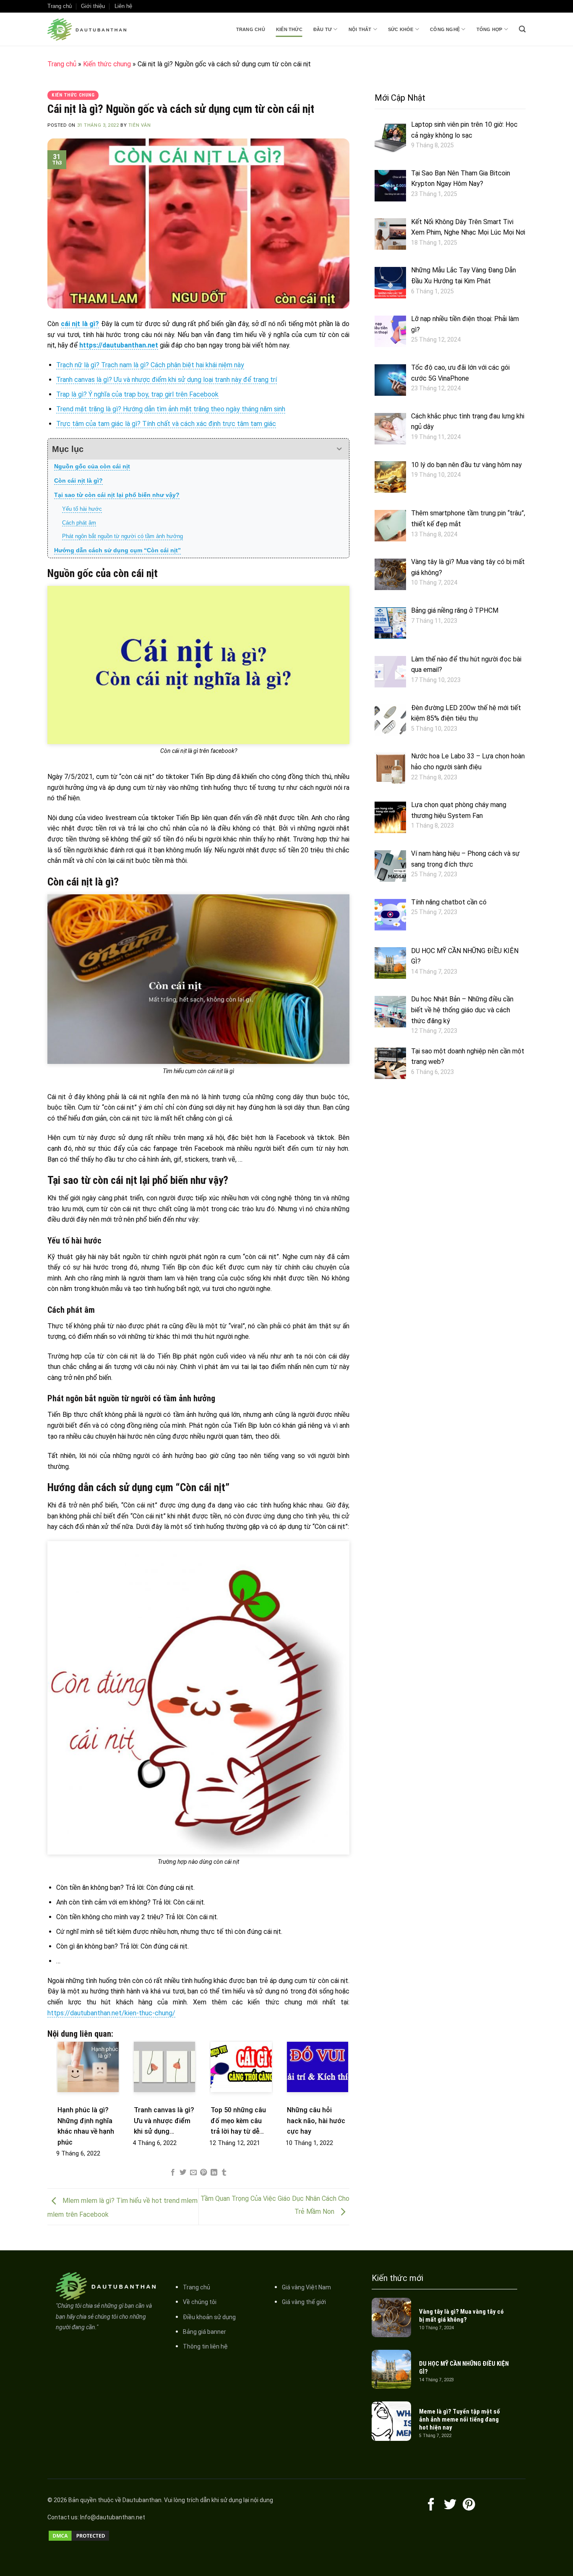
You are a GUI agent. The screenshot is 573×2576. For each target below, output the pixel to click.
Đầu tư (323, 29)
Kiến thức (289, 29)
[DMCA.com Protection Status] (79, 2535)
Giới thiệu (93, 6)
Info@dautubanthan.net (113, 2517)
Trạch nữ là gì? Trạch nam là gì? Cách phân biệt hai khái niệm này (150, 365)
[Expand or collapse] (340, 449)
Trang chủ (60, 6)
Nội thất (360, 29)
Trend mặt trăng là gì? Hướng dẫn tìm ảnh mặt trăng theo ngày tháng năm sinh (171, 409)
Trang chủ (251, 29)
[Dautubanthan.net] (89, 29)
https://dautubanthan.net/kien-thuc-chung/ (111, 2013)
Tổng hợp (490, 29)
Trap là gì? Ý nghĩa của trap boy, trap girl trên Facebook (137, 394)
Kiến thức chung (107, 64)
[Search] (522, 29)
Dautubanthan (142, 2500)
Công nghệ (445, 29)
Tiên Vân (139, 125)
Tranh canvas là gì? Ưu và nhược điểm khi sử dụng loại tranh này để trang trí (167, 380)
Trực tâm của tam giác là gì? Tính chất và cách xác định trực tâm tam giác (166, 424)
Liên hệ (123, 6)
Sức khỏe (401, 29)
